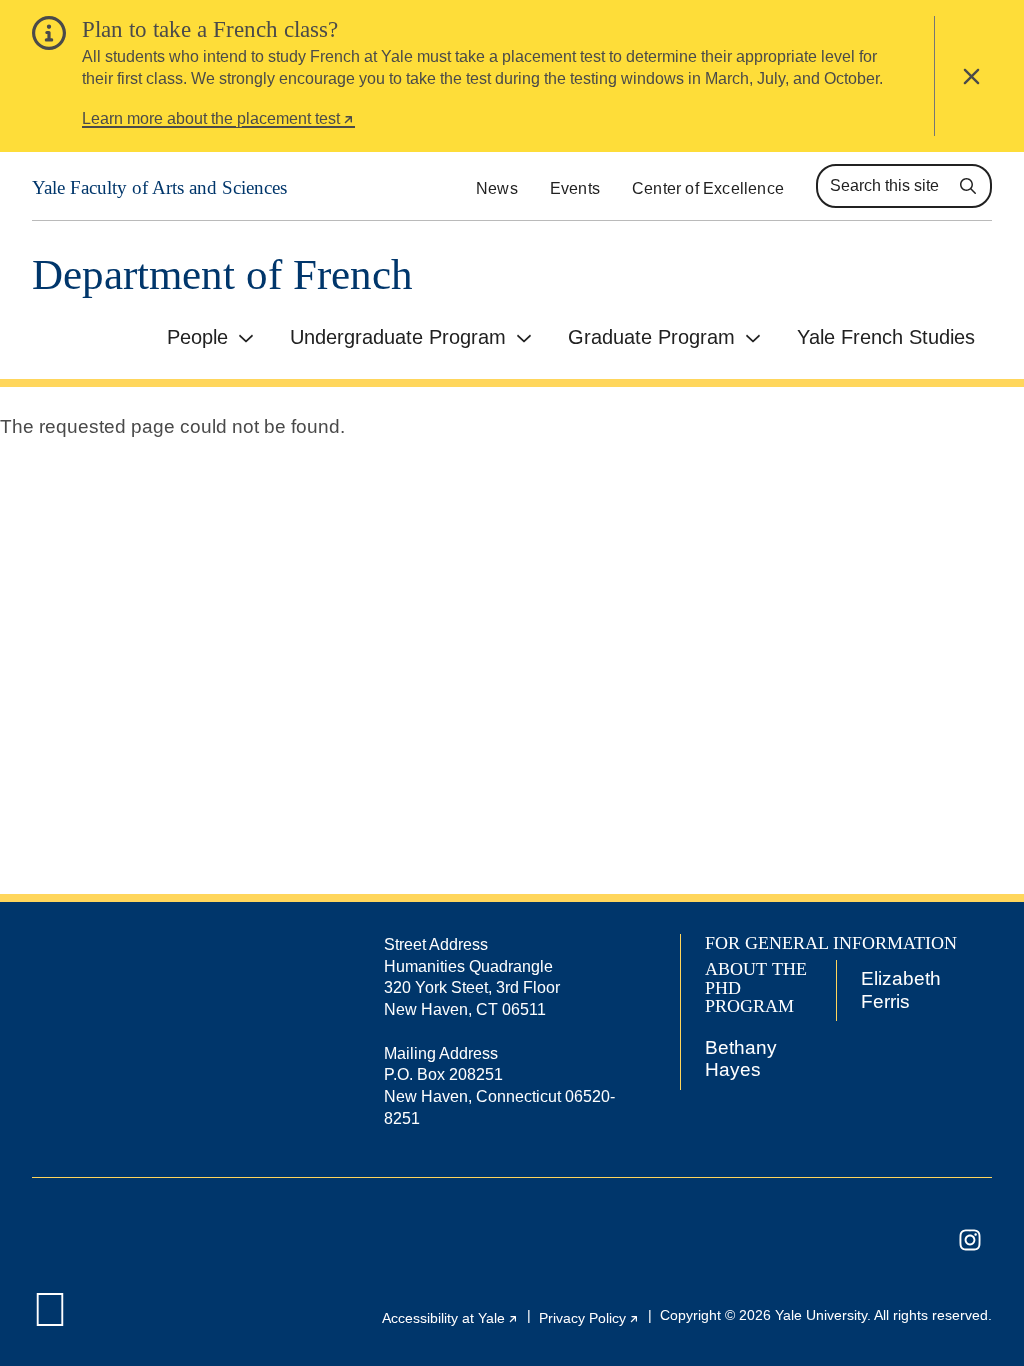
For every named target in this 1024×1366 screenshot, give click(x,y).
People (197, 337)
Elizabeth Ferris (901, 989)
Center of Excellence (708, 188)
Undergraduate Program (398, 337)
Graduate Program (651, 337)
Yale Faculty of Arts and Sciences (159, 187)
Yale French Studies (886, 337)
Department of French (222, 274)
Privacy (589, 1318)
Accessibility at (450, 1318)
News (497, 188)
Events (575, 188)
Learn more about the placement (218, 121)
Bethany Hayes (741, 1058)
